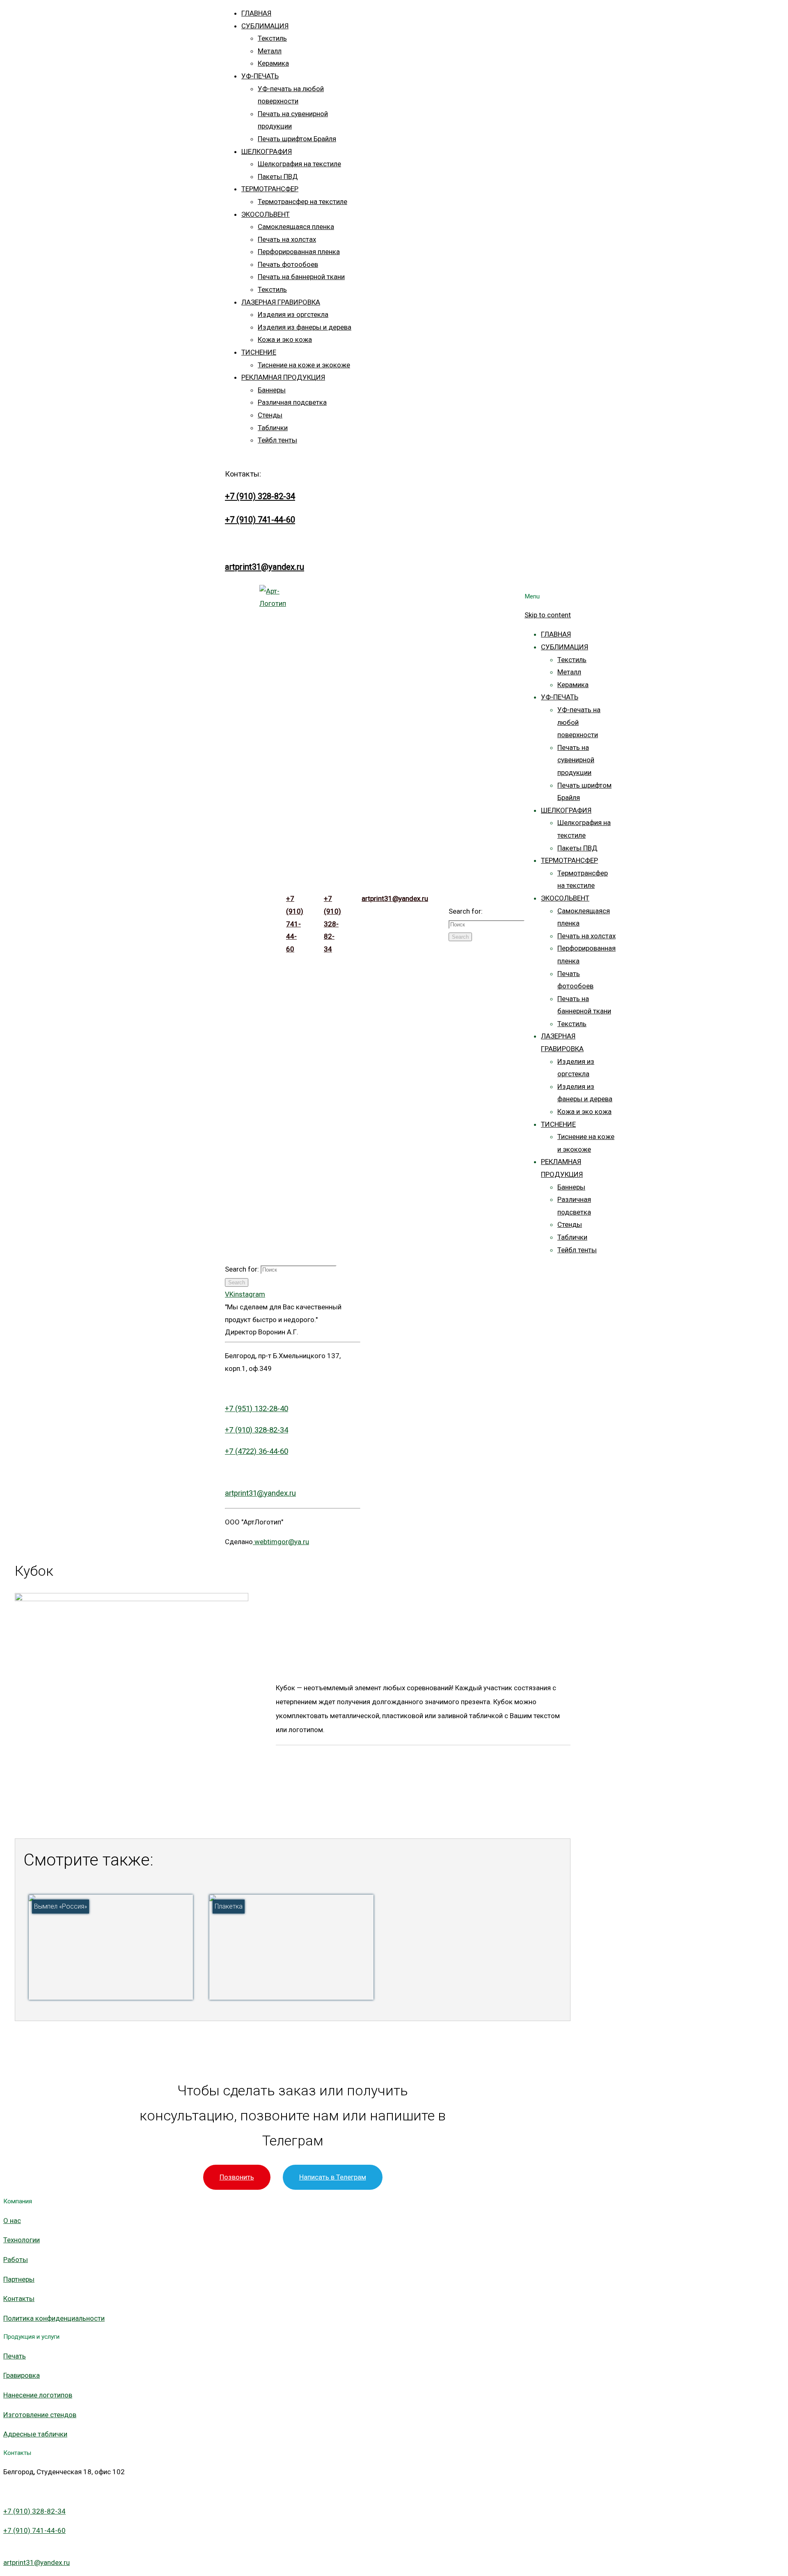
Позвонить (237, 2177)
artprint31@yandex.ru (265, 567)
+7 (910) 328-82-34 (260, 496)
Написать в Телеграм (333, 2177)
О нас (12, 2221)
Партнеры (19, 2279)
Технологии (22, 2240)
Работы (16, 2260)
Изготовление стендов (40, 2415)
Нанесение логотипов (38, 2395)
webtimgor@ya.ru (281, 1542)
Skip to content (548, 615)
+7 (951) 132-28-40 (257, 1409)
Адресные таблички (35, 2434)
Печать (15, 2356)
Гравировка (22, 2375)
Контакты (19, 2299)
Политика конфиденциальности (54, 2318)
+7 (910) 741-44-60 (260, 520)
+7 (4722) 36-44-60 (257, 1451)
